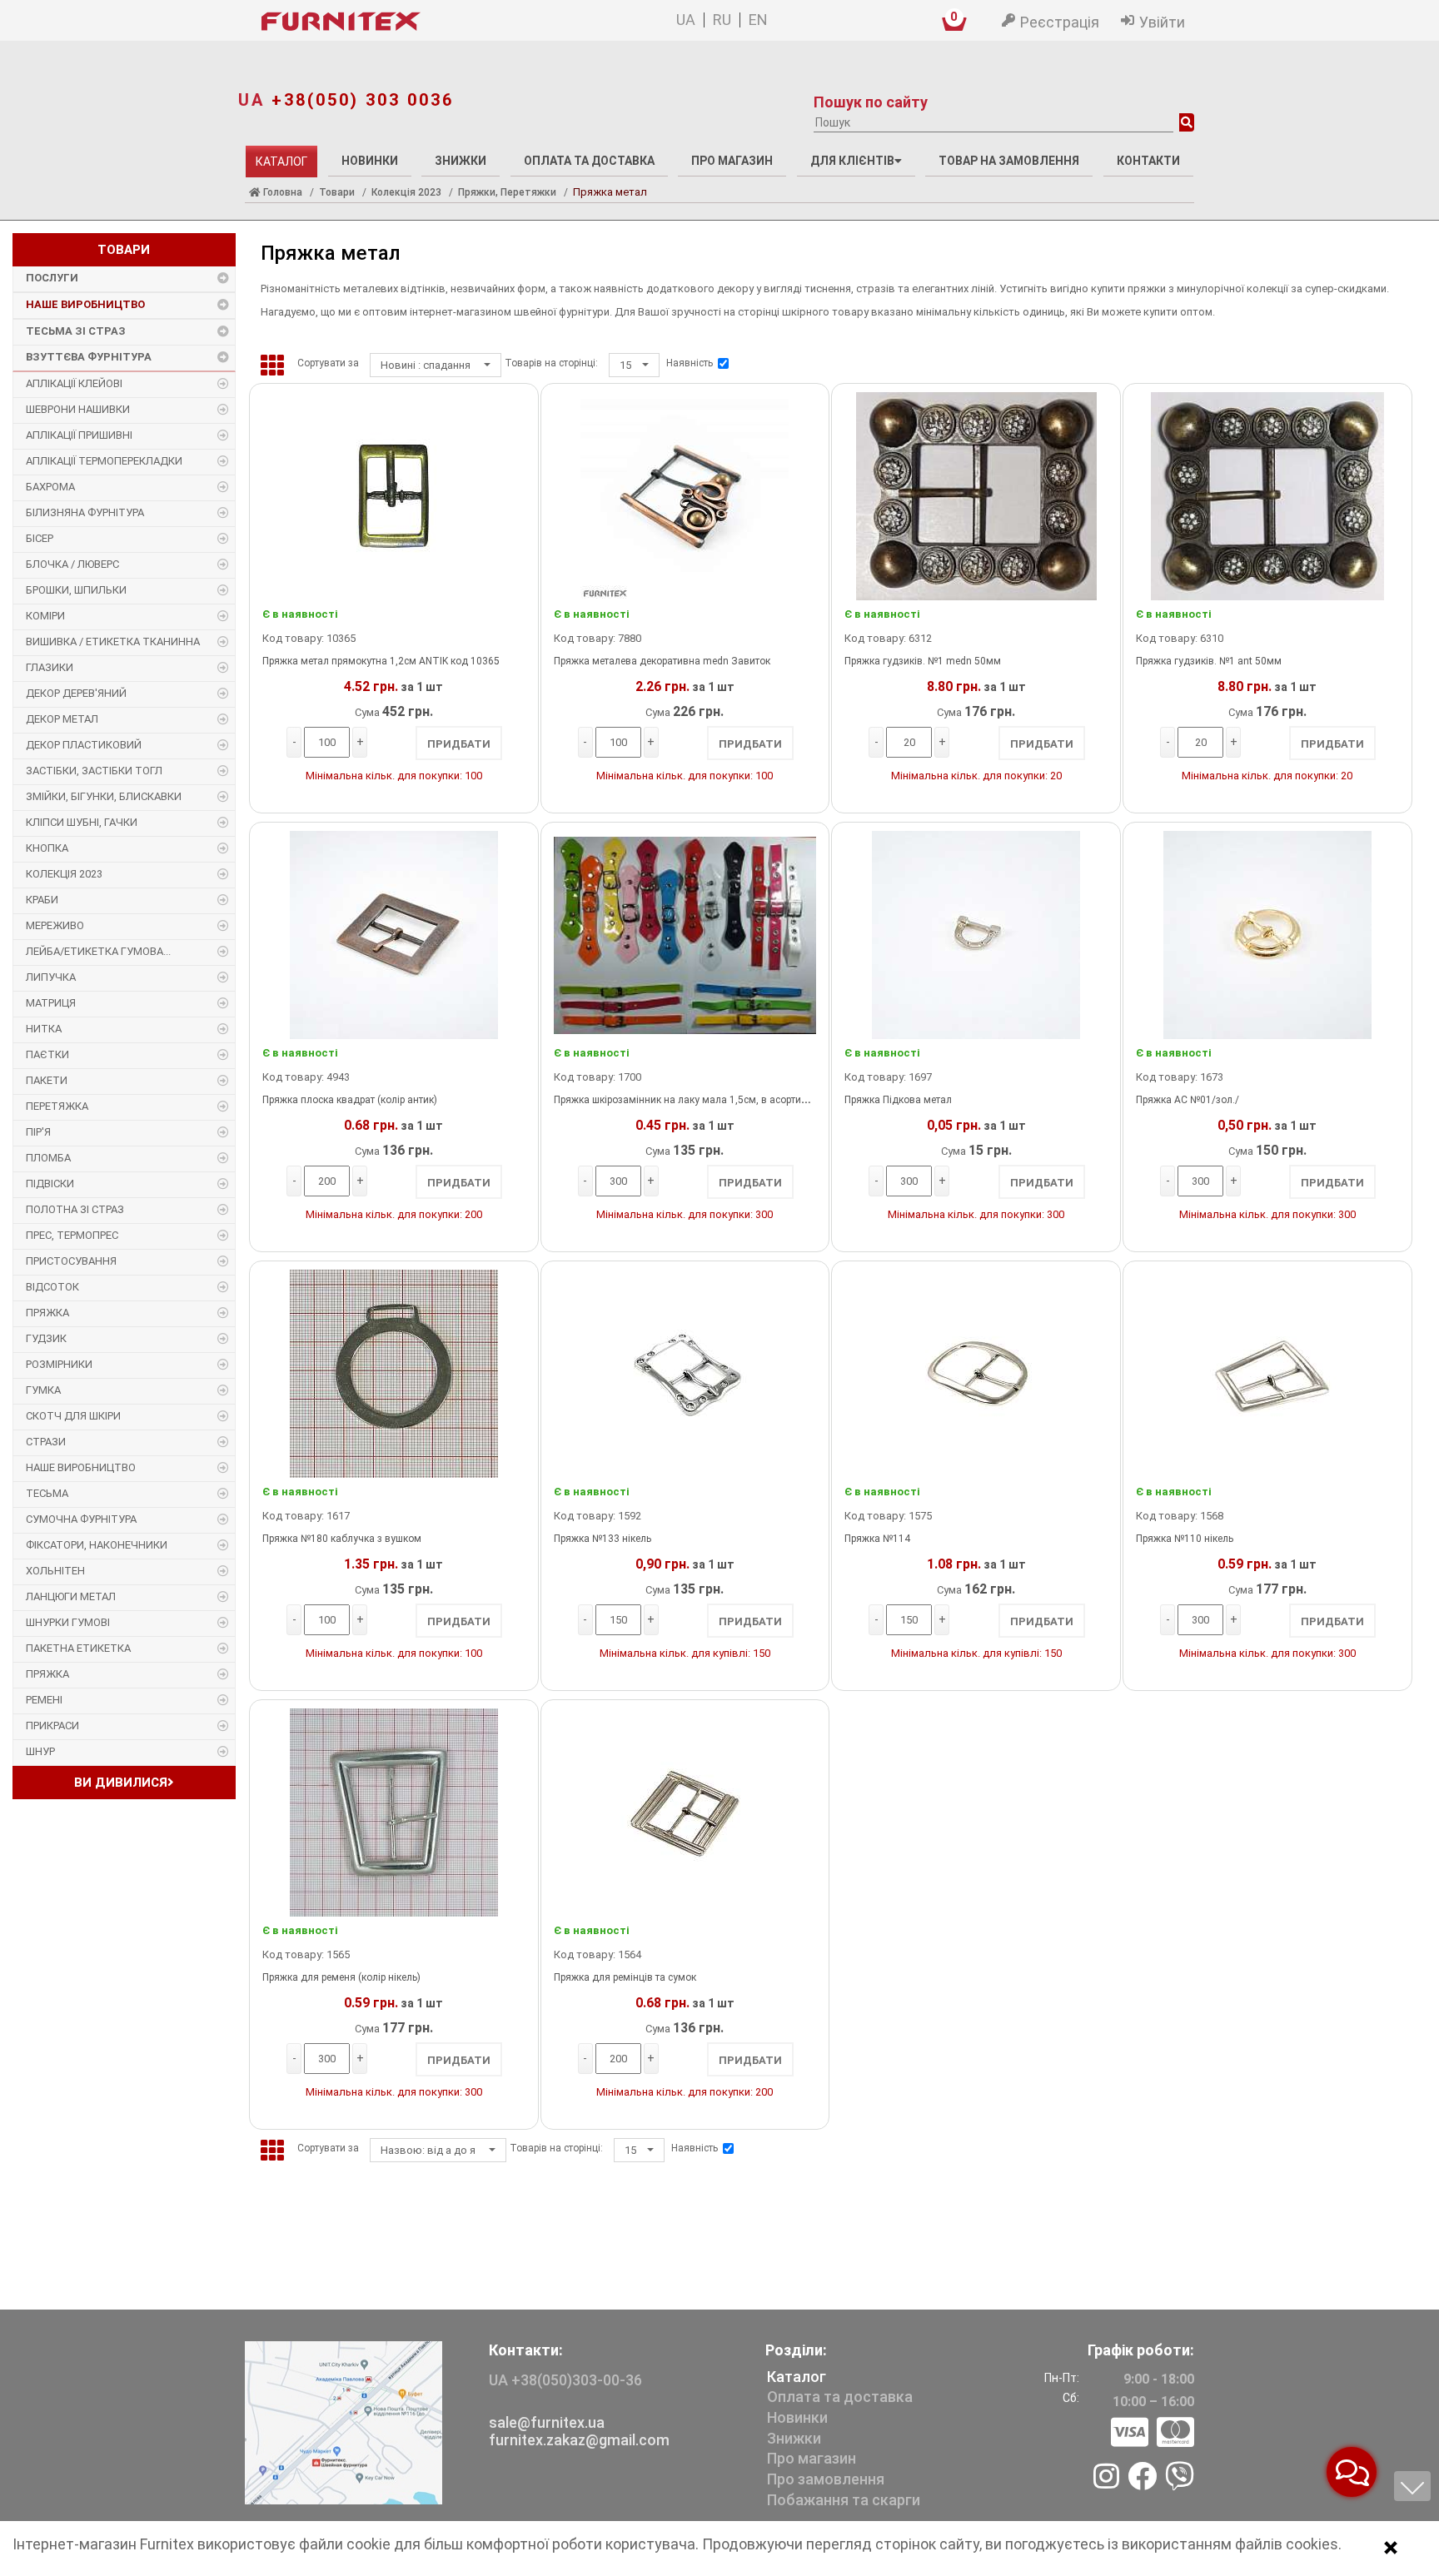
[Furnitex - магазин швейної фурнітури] (419, 22)
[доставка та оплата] (1153, 2433)
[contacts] (344, 2422)
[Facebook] (1142, 2478)
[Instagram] (1106, 2478)
